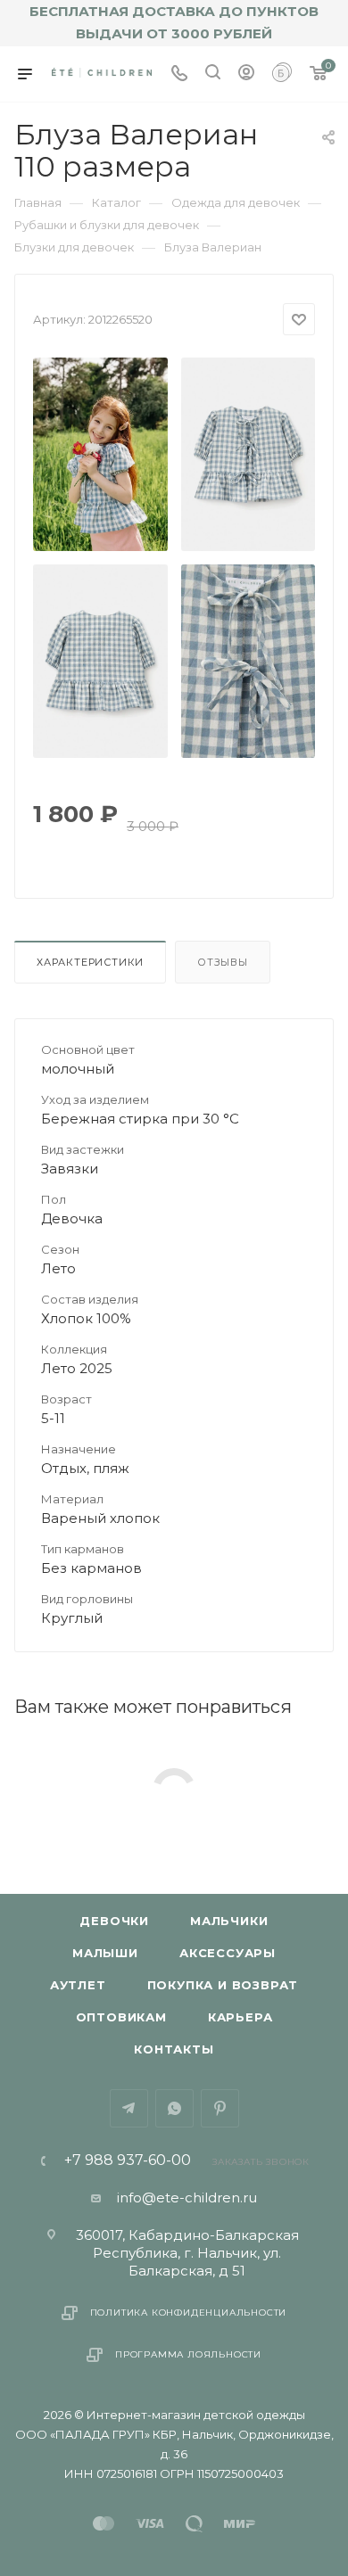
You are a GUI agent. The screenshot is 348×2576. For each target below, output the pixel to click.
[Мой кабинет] (246, 74)
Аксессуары (228, 1953)
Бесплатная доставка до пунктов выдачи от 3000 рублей (174, 22)
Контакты (174, 2049)
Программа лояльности (188, 2354)
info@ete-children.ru (187, 2197)
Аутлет (78, 1985)
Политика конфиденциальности (189, 2313)
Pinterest (220, 2108)
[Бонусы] (282, 74)
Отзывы (223, 962)
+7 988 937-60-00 (128, 2160)
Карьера (240, 2017)
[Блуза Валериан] (101, 454)
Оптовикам (121, 2017)
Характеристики (90, 962)
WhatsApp (174, 2108)
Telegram (129, 2108)
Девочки (114, 1921)
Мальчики (229, 1921)
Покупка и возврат (223, 1985)
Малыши (105, 1953)
